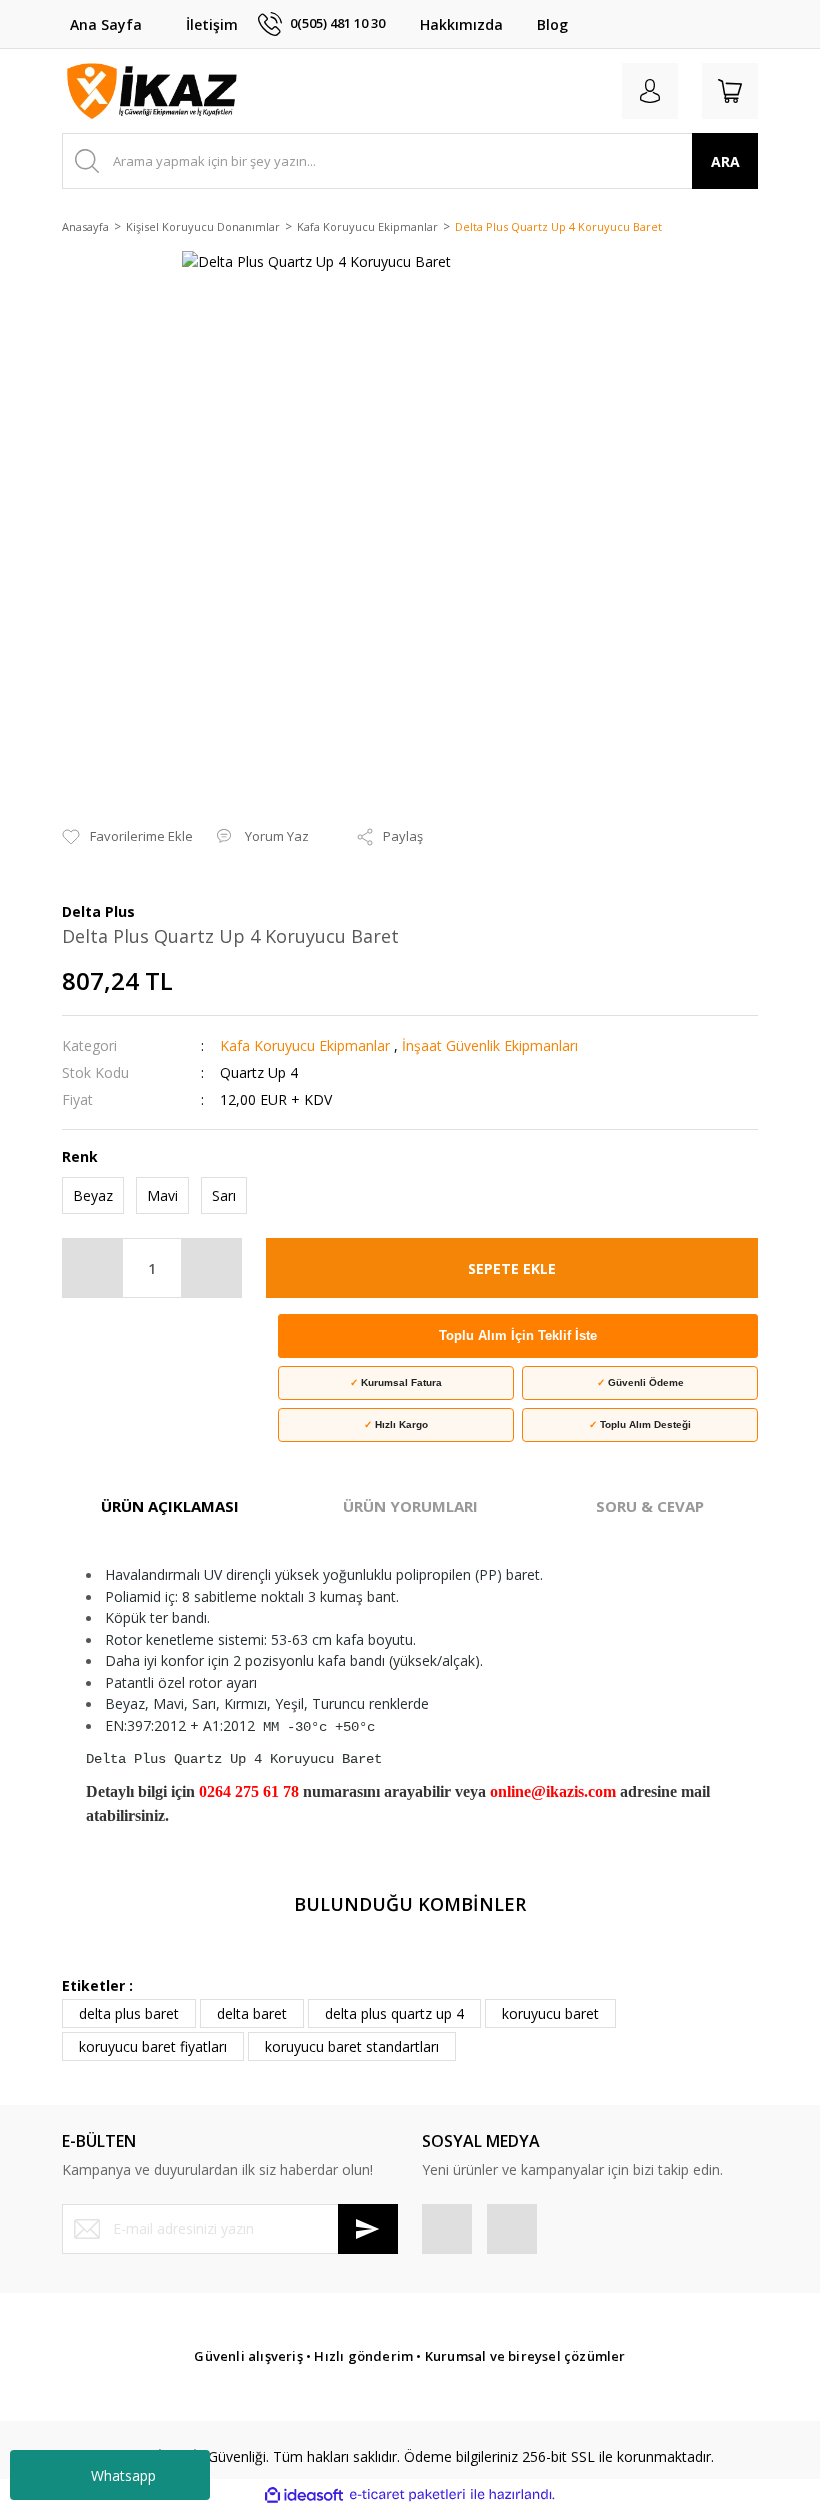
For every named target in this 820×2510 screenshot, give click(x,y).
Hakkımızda (461, 24)
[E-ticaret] (407, 2494)
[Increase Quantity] (211, 1268)
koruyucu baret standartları (352, 2046)
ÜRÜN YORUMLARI (410, 1506)
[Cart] (730, 91)
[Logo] (152, 91)
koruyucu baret (550, 2013)
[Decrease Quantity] (93, 1268)
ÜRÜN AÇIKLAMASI (170, 1506)
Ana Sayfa (106, 24)
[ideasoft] (304, 2494)
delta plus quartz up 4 (394, 2013)
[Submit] (368, 2229)
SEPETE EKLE (512, 1268)
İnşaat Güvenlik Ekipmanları (490, 1045)
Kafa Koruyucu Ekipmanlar (305, 1045)
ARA (725, 161)
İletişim (212, 24)
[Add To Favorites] (127, 837)
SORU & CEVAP (650, 1506)
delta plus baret (129, 2013)
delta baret (252, 2013)
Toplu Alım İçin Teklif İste (518, 1335)
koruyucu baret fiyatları (153, 2046)
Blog (552, 24)
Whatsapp (123, 2475)
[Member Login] (650, 91)
